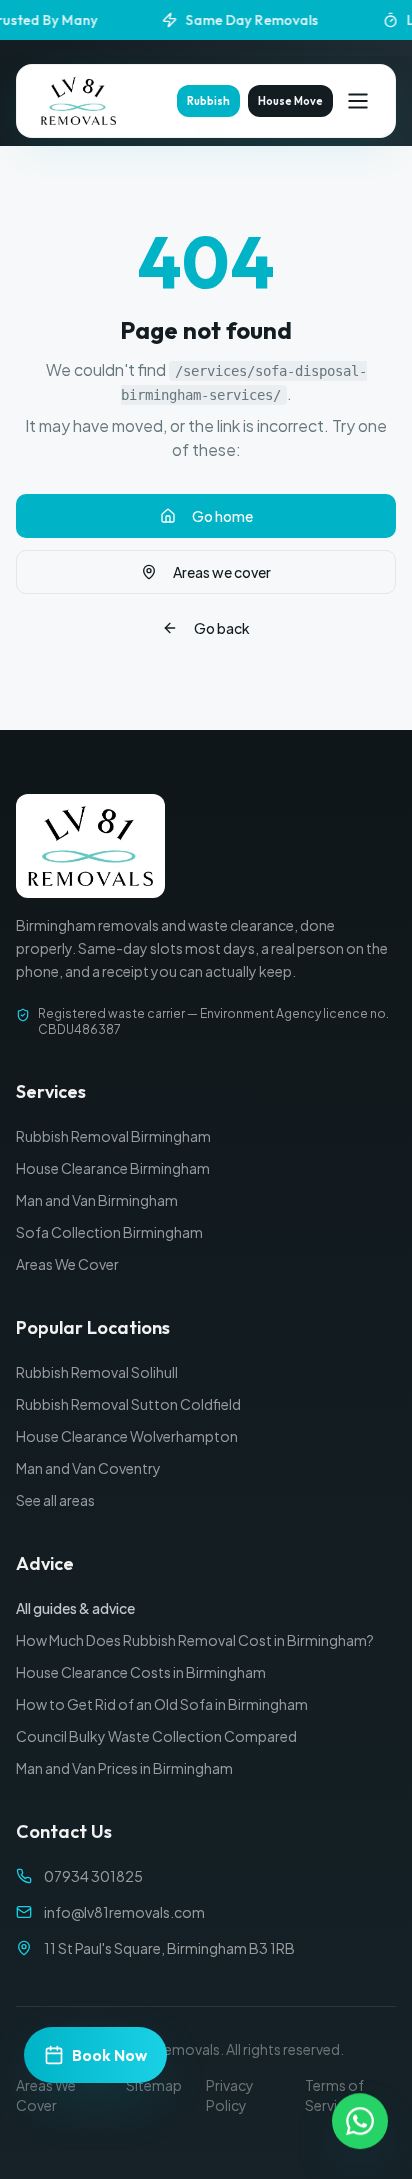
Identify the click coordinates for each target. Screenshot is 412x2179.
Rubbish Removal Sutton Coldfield (128, 1404)
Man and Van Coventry (88, 1468)
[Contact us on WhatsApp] (360, 2121)
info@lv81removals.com (124, 1912)
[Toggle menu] (358, 101)
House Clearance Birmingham (113, 1168)
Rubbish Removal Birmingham (113, 1136)
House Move (290, 101)
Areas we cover (222, 572)
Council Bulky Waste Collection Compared (156, 1736)
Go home (222, 516)
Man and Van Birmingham (97, 1200)
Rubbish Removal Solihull (97, 1372)
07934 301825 (93, 1876)
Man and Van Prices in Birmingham (124, 1768)
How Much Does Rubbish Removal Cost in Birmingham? (195, 1640)
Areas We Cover (67, 1264)
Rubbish (208, 101)
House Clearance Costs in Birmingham (141, 1672)
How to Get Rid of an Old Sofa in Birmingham (162, 1704)
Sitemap (154, 2085)
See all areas (55, 1500)
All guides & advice (75, 1608)
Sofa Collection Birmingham (109, 1232)
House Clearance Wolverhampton (127, 1436)
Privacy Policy (230, 2095)
